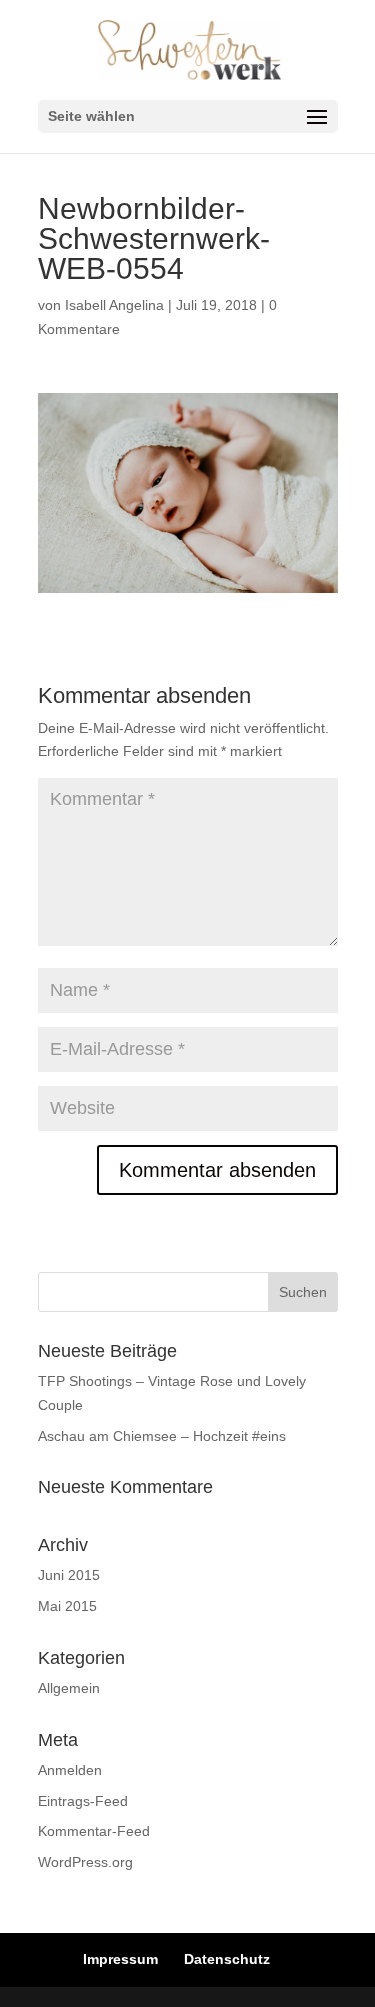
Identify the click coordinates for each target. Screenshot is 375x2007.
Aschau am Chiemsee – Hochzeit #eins (162, 1436)
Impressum (120, 1959)
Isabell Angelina (114, 305)
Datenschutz (227, 1959)
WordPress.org (85, 1862)
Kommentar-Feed (94, 1831)
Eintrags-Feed (83, 1801)
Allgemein (69, 1688)
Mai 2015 (67, 1606)
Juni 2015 (69, 1575)
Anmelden (70, 1770)
